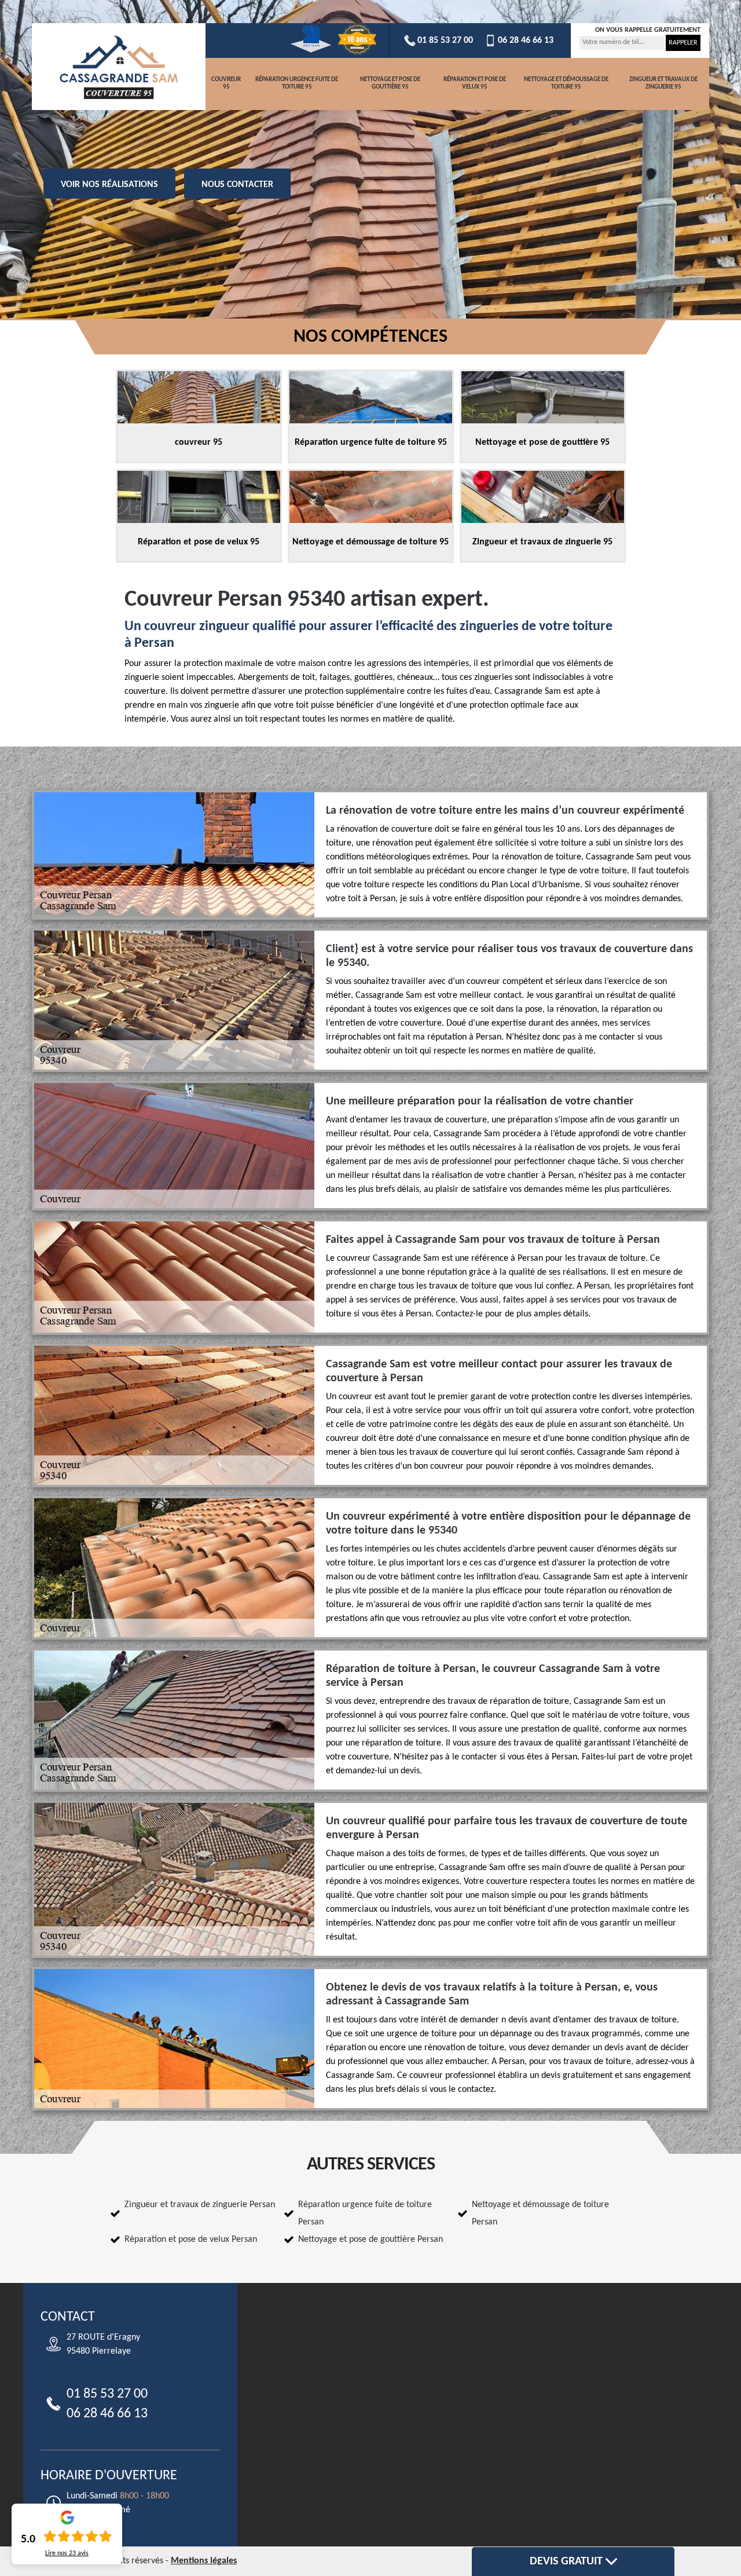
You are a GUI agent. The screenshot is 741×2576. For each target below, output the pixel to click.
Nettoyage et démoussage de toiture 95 (566, 83)
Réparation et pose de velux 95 (475, 83)
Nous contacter (237, 185)
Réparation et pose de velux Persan (191, 2240)
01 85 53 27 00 (445, 41)
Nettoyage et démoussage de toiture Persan (540, 2213)
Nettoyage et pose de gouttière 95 (390, 83)
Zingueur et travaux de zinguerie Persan (200, 2205)
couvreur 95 (226, 83)
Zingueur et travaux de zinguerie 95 (663, 83)
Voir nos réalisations (109, 185)
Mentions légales (204, 2561)
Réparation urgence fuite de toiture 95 (297, 83)
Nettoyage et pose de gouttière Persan (370, 2240)
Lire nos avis (67, 2553)
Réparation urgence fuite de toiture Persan (365, 2213)
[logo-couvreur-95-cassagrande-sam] (119, 67)
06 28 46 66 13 (526, 41)
